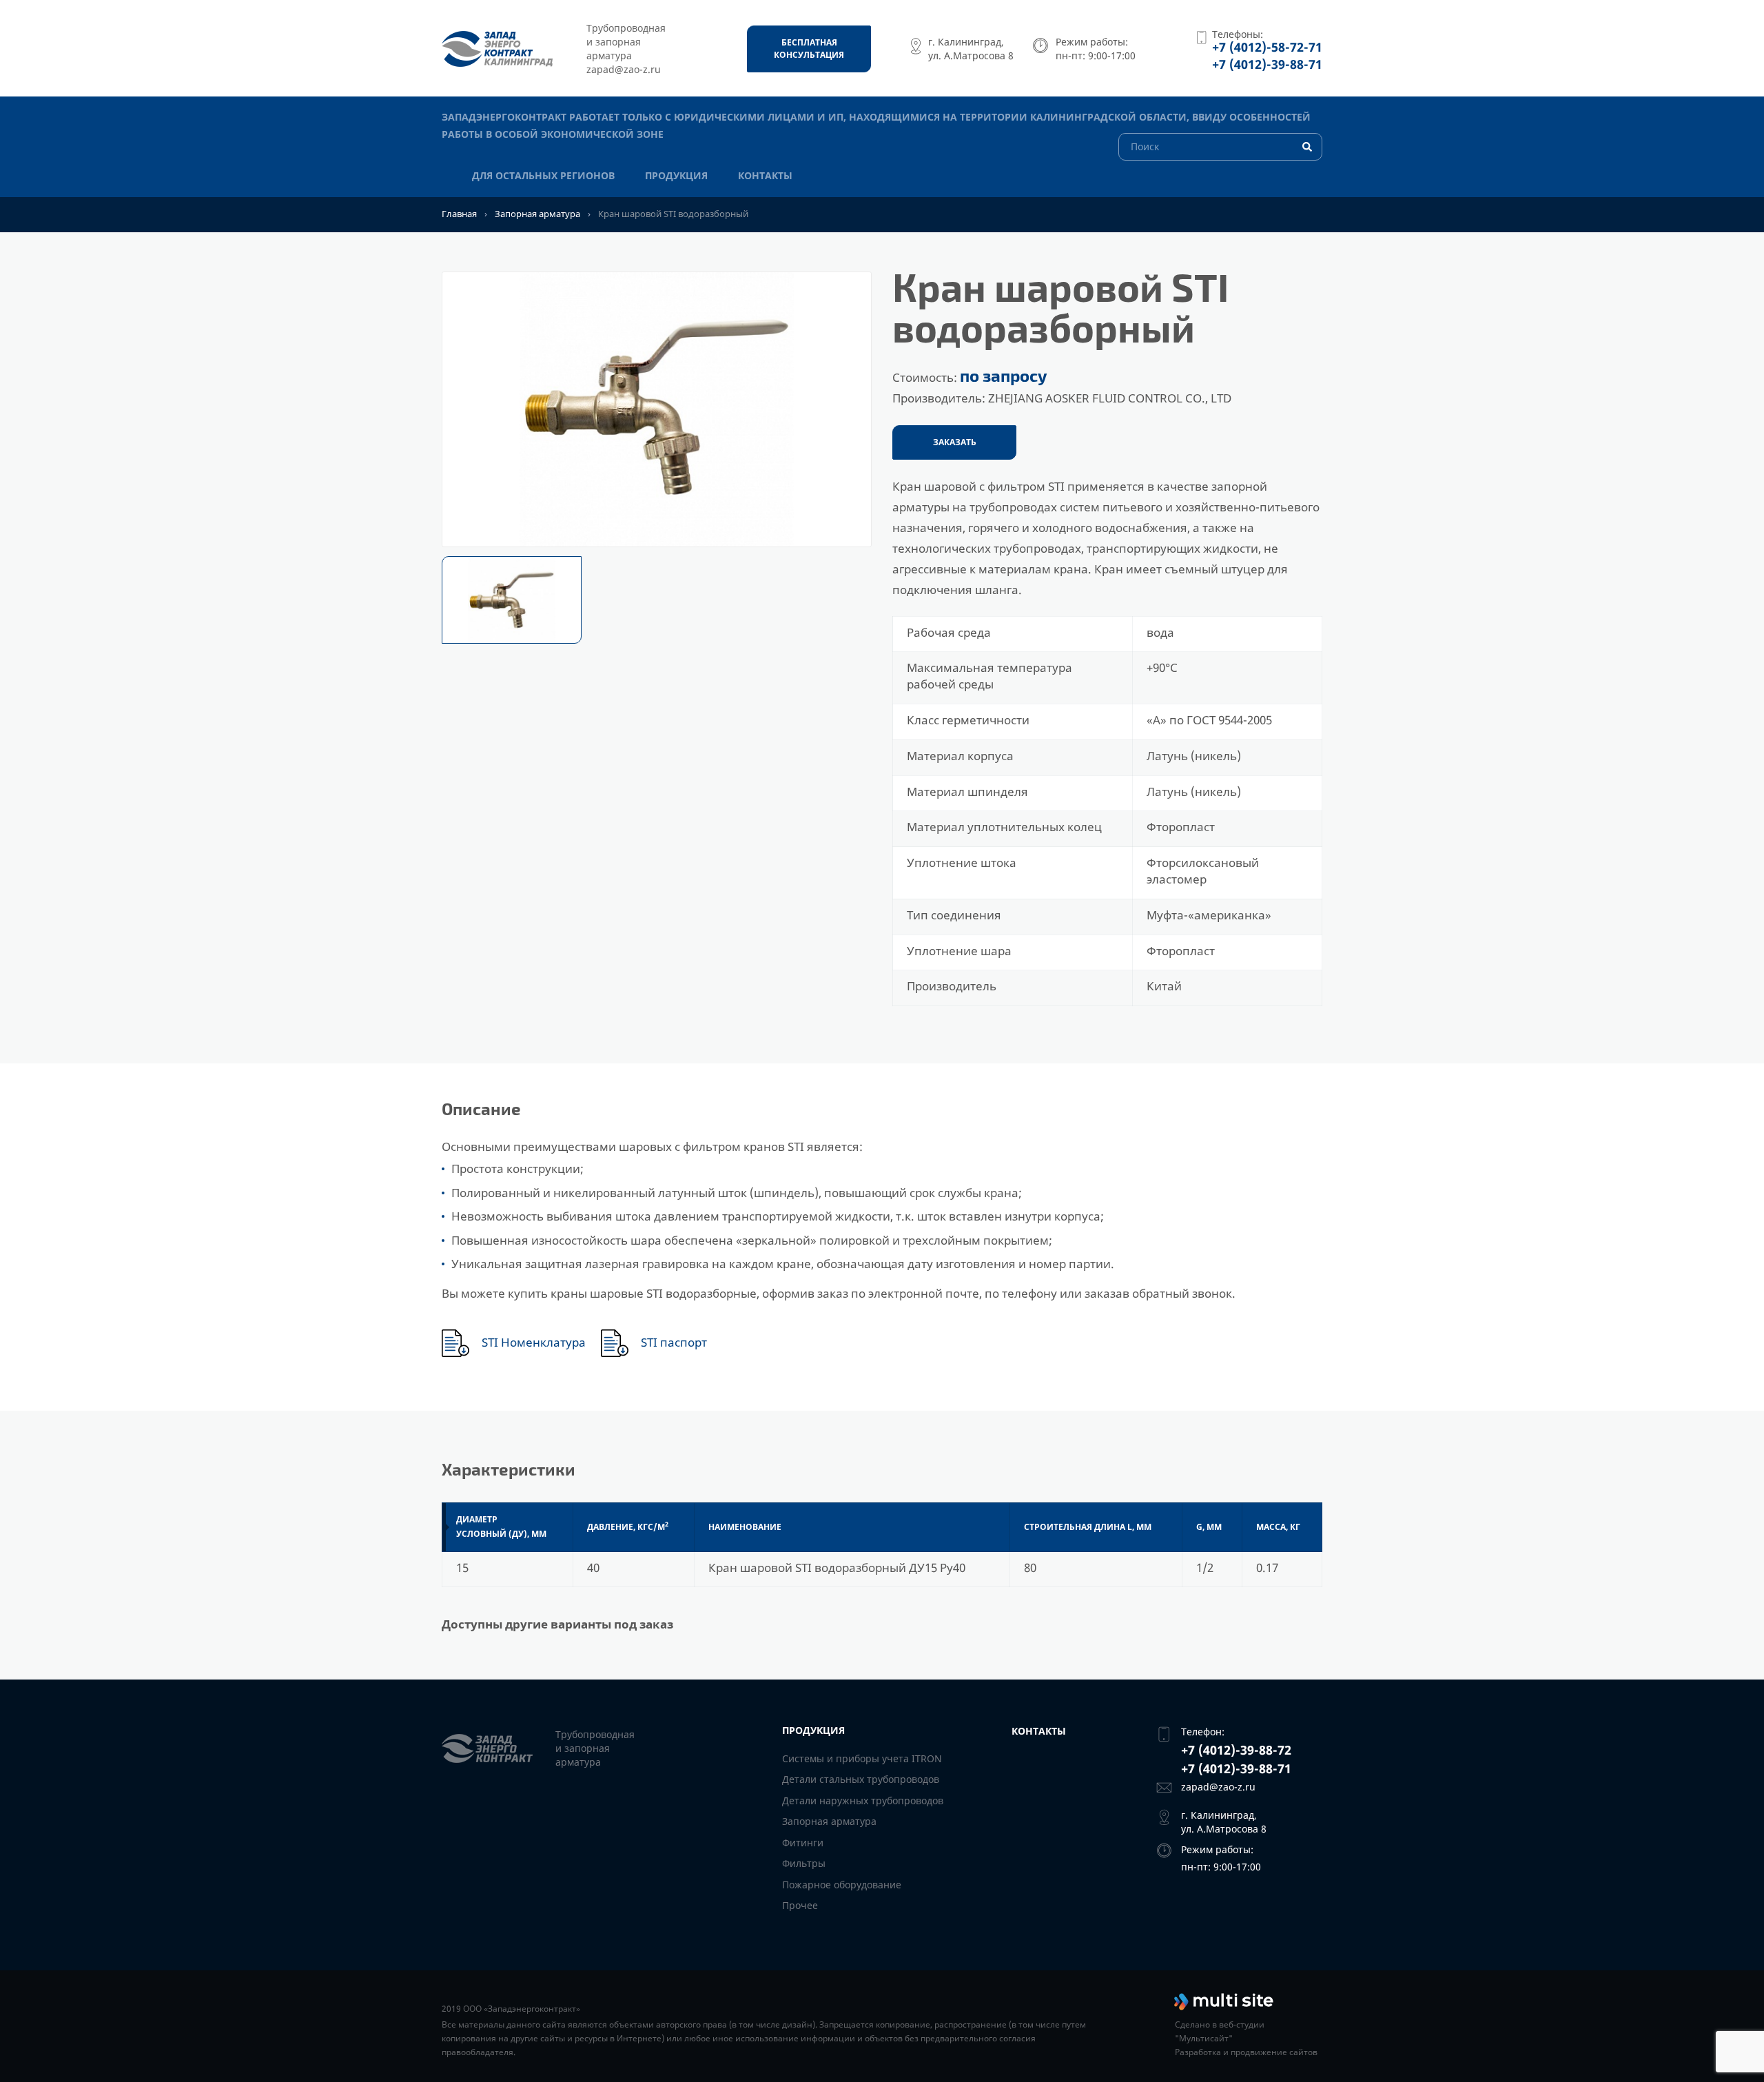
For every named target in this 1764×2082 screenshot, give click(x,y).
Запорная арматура (537, 214)
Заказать (955, 442)
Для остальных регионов (543, 175)
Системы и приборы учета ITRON (862, 1758)
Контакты (765, 175)
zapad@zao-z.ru (1218, 1787)
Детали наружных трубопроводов (863, 1800)
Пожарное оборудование (842, 1885)
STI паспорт (674, 1343)
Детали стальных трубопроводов (861, 1779)
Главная (459, 214)
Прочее (800, 1905)
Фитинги (803, 1843)
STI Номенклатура (534, 1343)
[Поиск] (1220, 146)
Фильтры (804, 1863)
